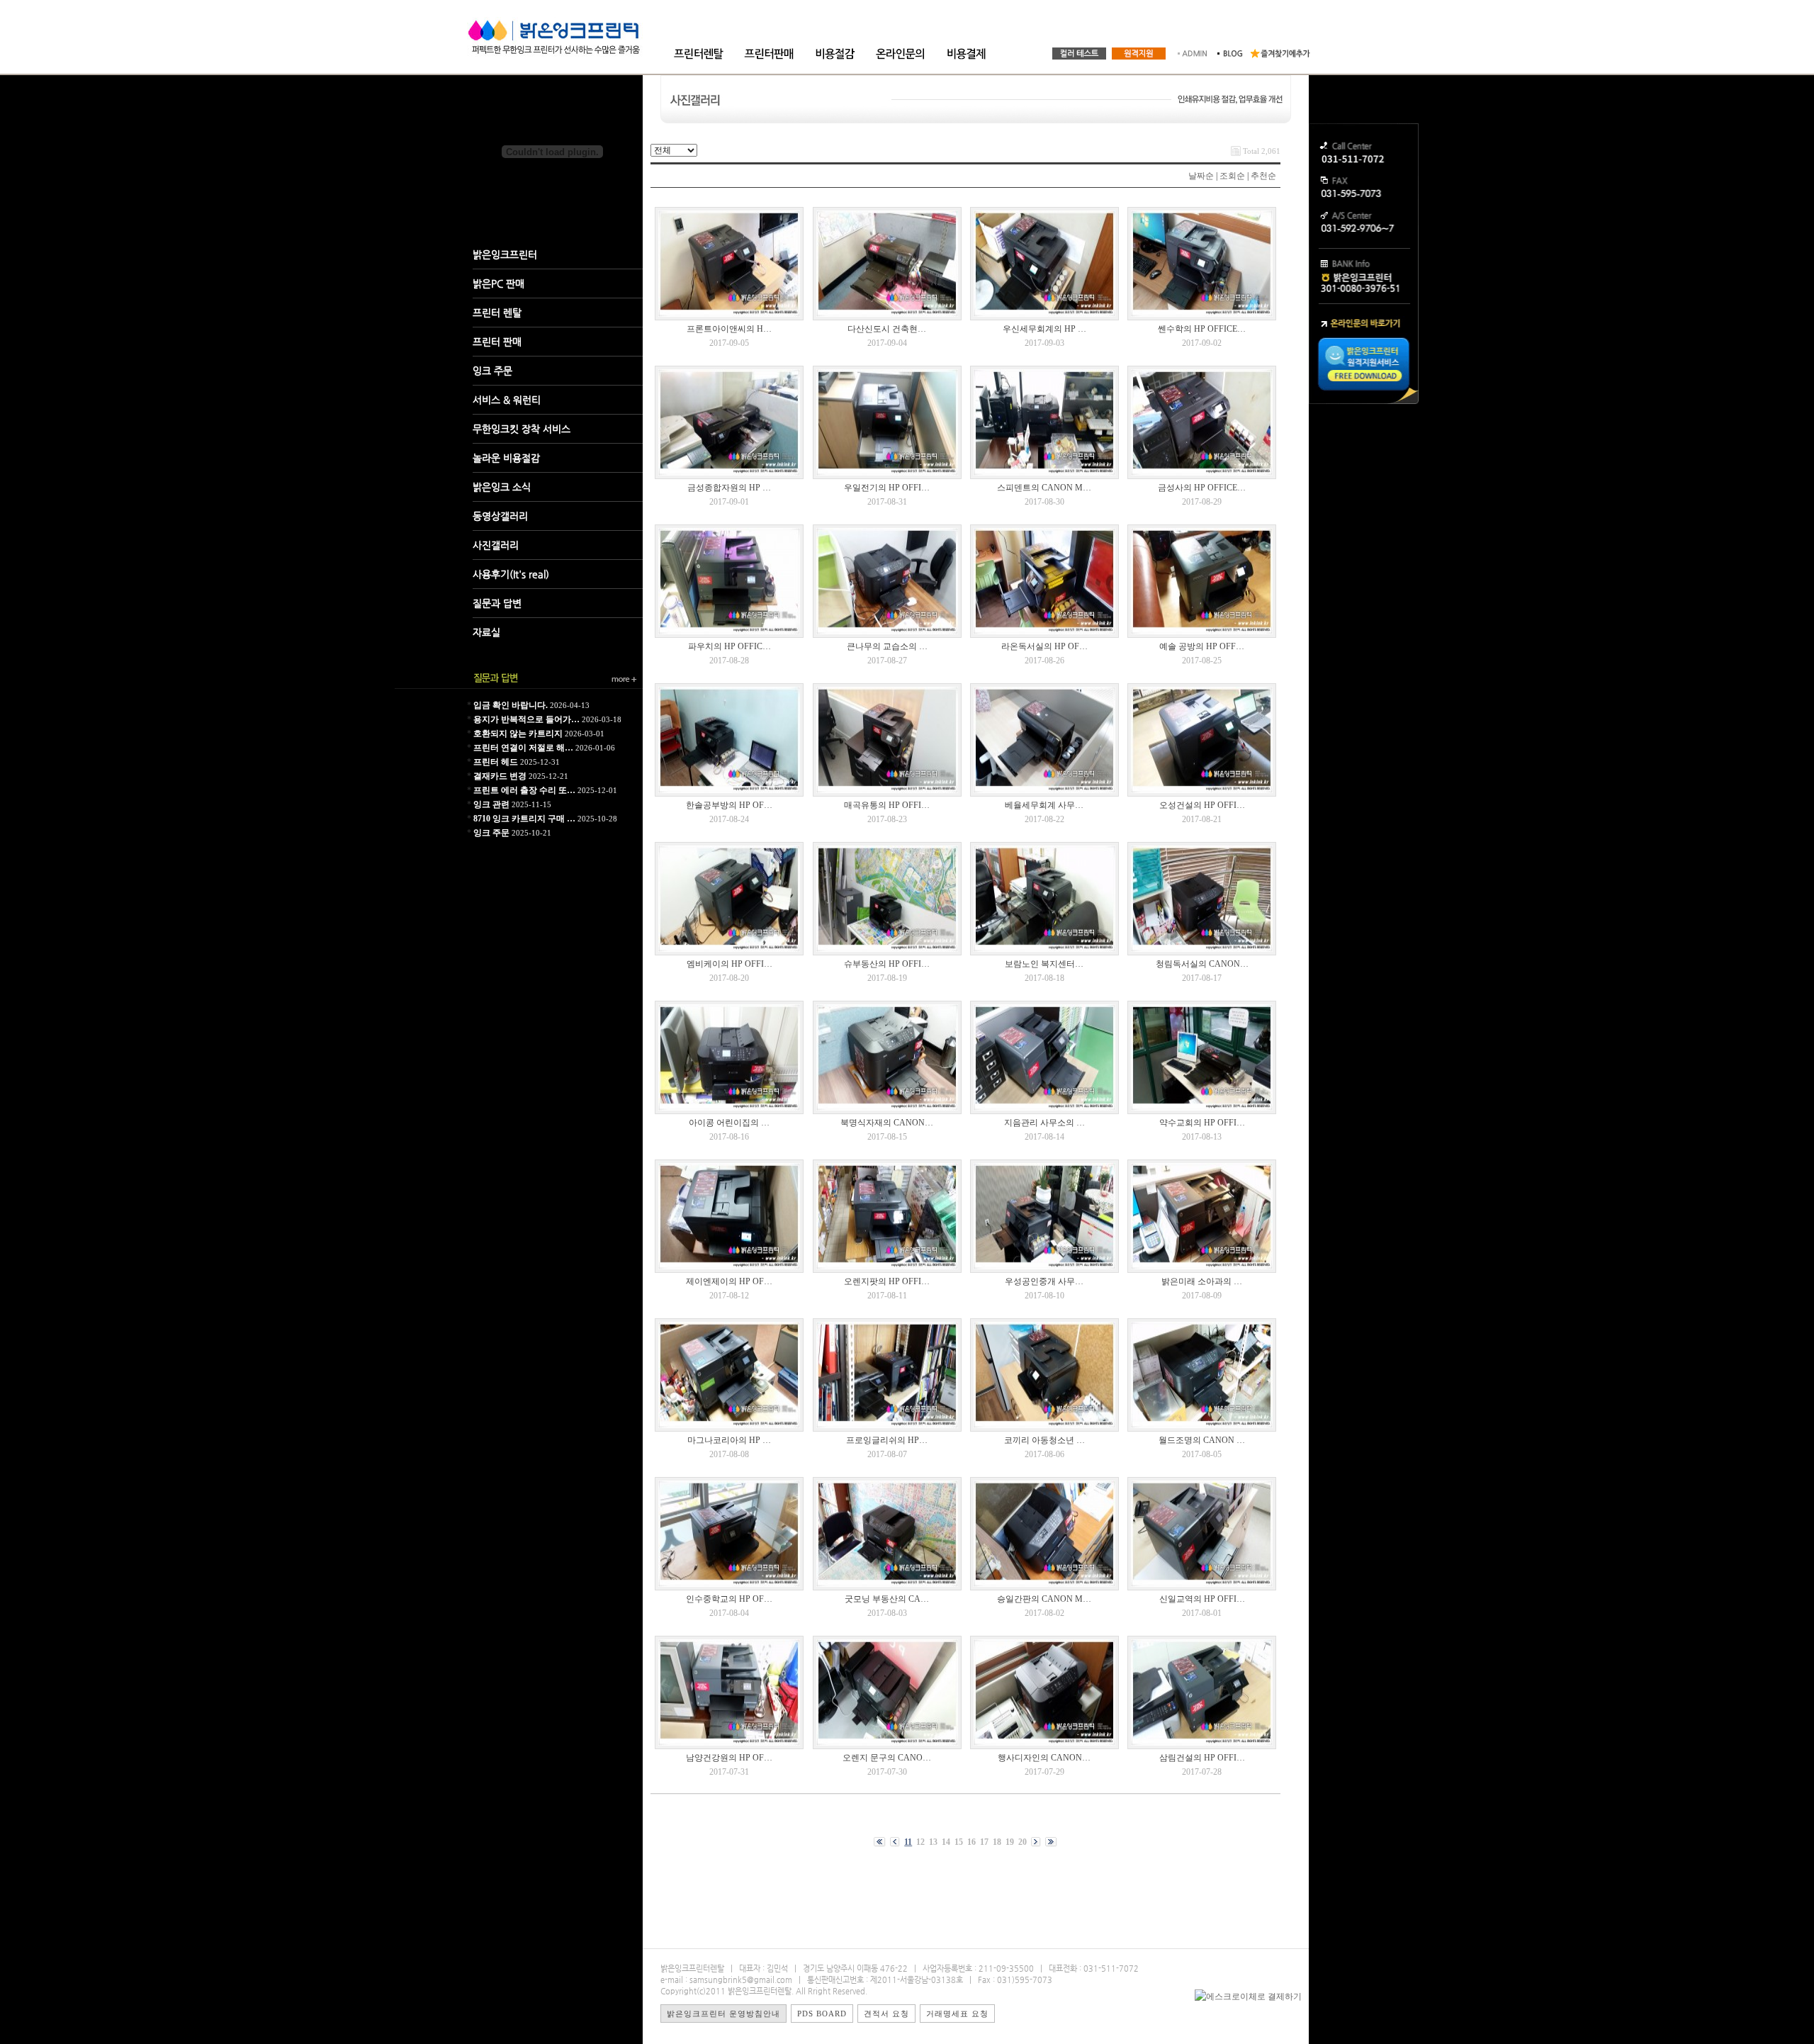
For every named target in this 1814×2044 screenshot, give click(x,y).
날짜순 (1201, 176)
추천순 (1263, 176)
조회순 (1232, 176)
